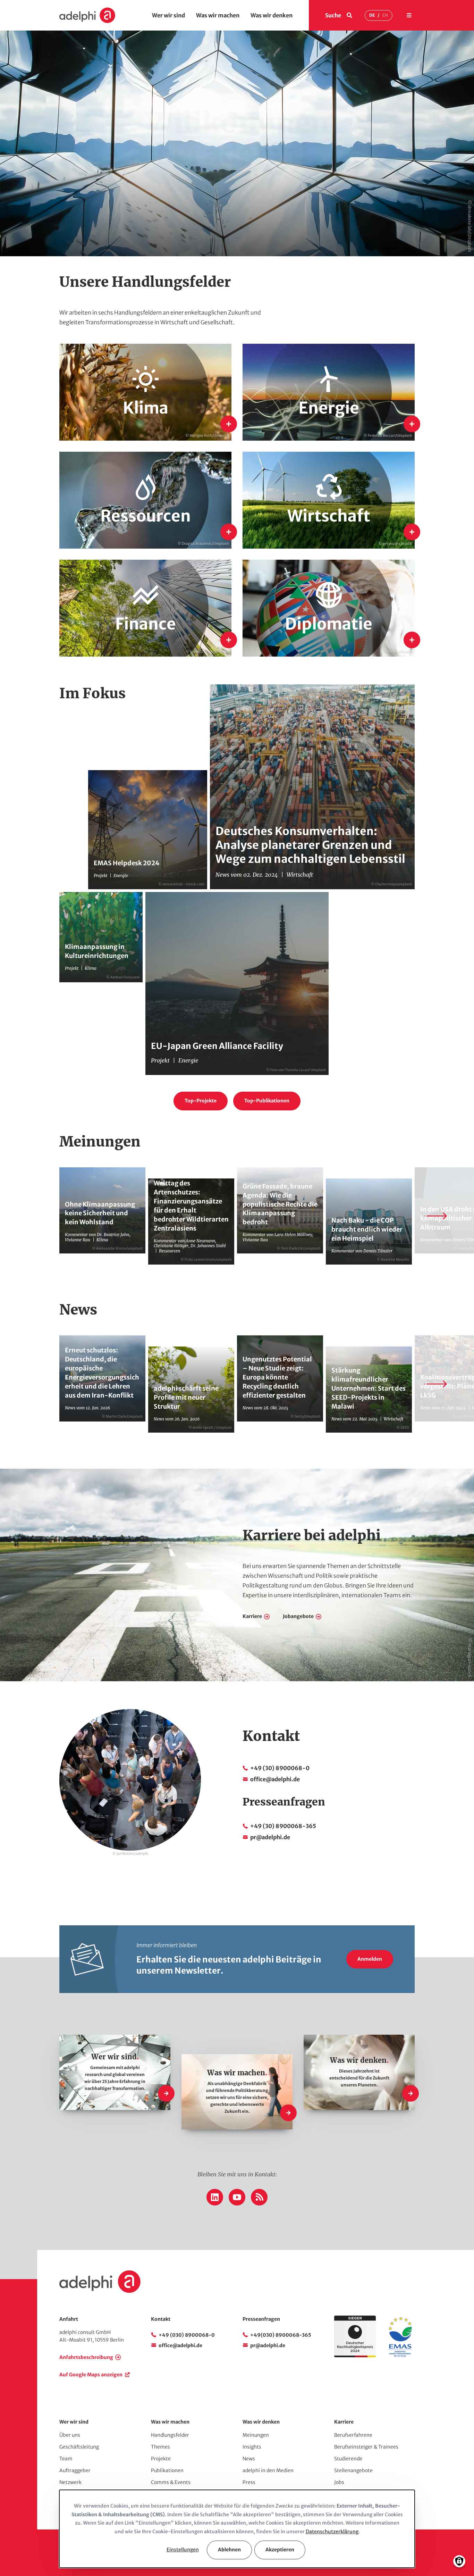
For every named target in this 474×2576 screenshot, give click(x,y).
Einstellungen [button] (183, 2550)
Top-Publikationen (267, 1101)
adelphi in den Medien (268, 2470)
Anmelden (370, 1959)
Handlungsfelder (170, 2435)
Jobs (339, 2482)
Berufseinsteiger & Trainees (366, 2447)
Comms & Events (171, 2482)
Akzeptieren (280, 2550)
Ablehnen (229, 2550)
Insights (252, 2447)
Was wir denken (272, 15)
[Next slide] (435, 1216)
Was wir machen (218, 15)
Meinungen (256, 2435)
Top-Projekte (201, 1101)
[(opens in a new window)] (400, 2356)
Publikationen (167, 2470)
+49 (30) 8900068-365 (283, 1826)
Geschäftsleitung (79, 2447)
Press (249, 2482)
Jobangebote (298, 1616)
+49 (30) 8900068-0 (280, 1768)
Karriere (252, 1616)
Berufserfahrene (353, 2435)
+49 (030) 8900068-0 (187, 2335)
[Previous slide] (39, 1216)
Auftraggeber (75, 2470)
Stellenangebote (353, 2470)
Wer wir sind (168, 15)
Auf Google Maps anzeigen (91, 2375)
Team (66, 2459)
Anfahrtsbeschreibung (86, 2357)
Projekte (161, 2459)
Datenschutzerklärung (332, 2532)
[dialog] (237, 2529)
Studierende (348, 2459)
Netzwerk (70, 2482)
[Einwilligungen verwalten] (459, 2561)
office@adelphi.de (275, 1779)
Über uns (70, 2435)
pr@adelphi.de (270, 1837)
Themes (160, 2447)
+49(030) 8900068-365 (281, 2335)
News (249, 2459)
